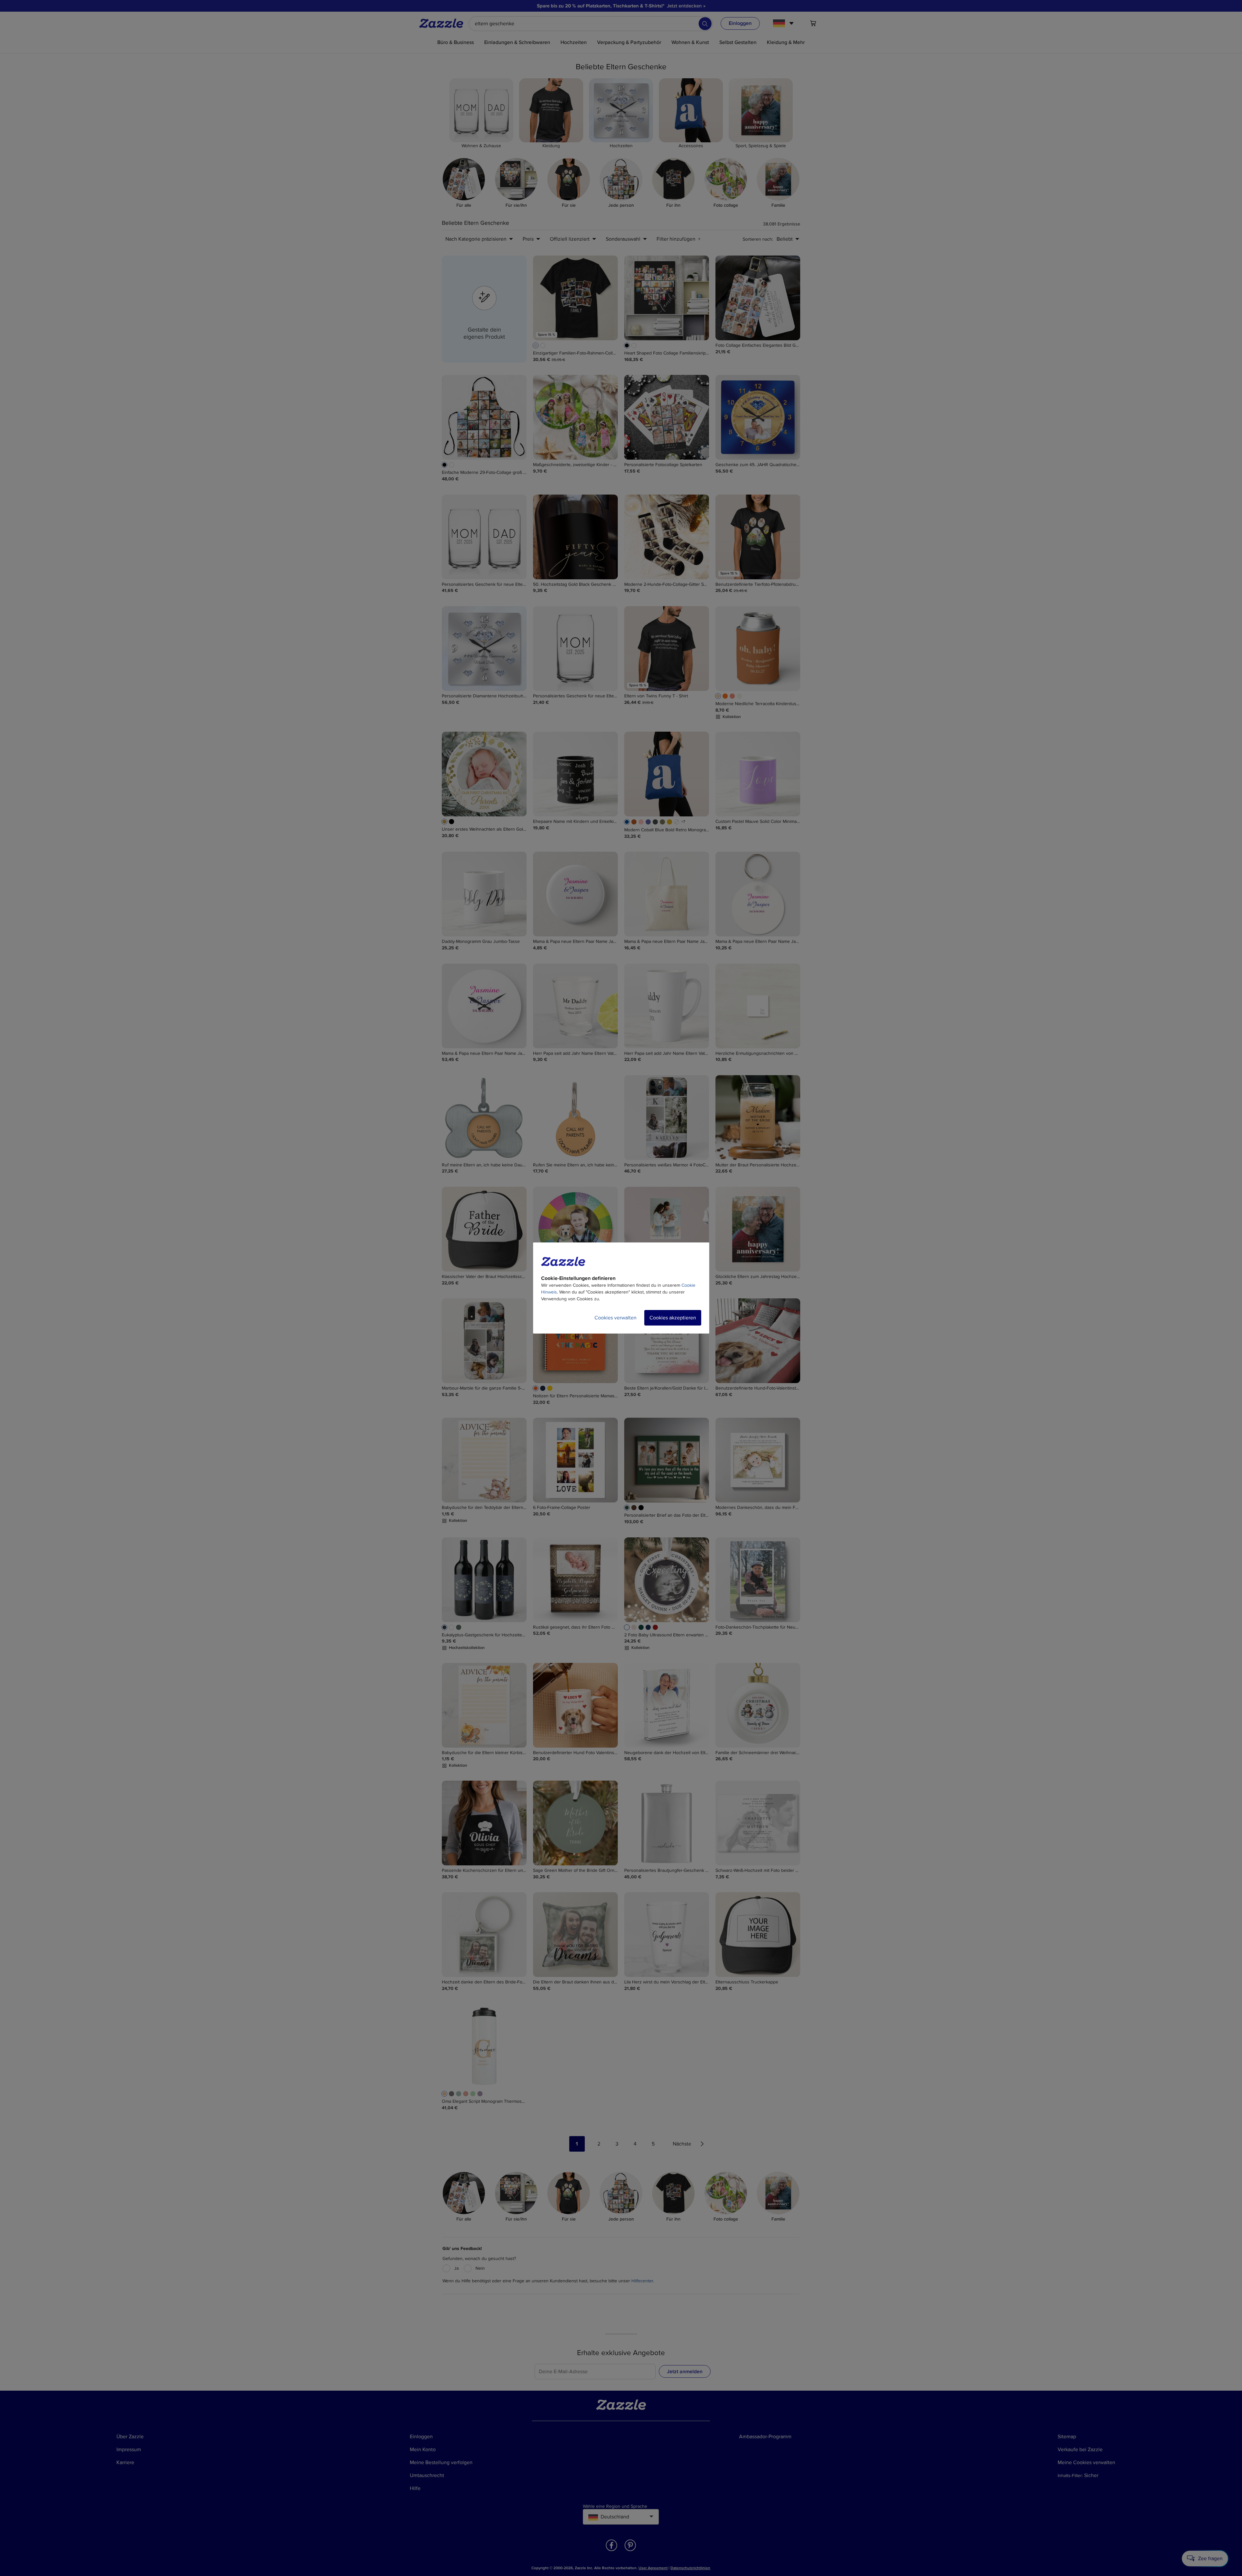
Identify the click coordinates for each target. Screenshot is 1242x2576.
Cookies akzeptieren (673, 1318)
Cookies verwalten (616, 1318)
